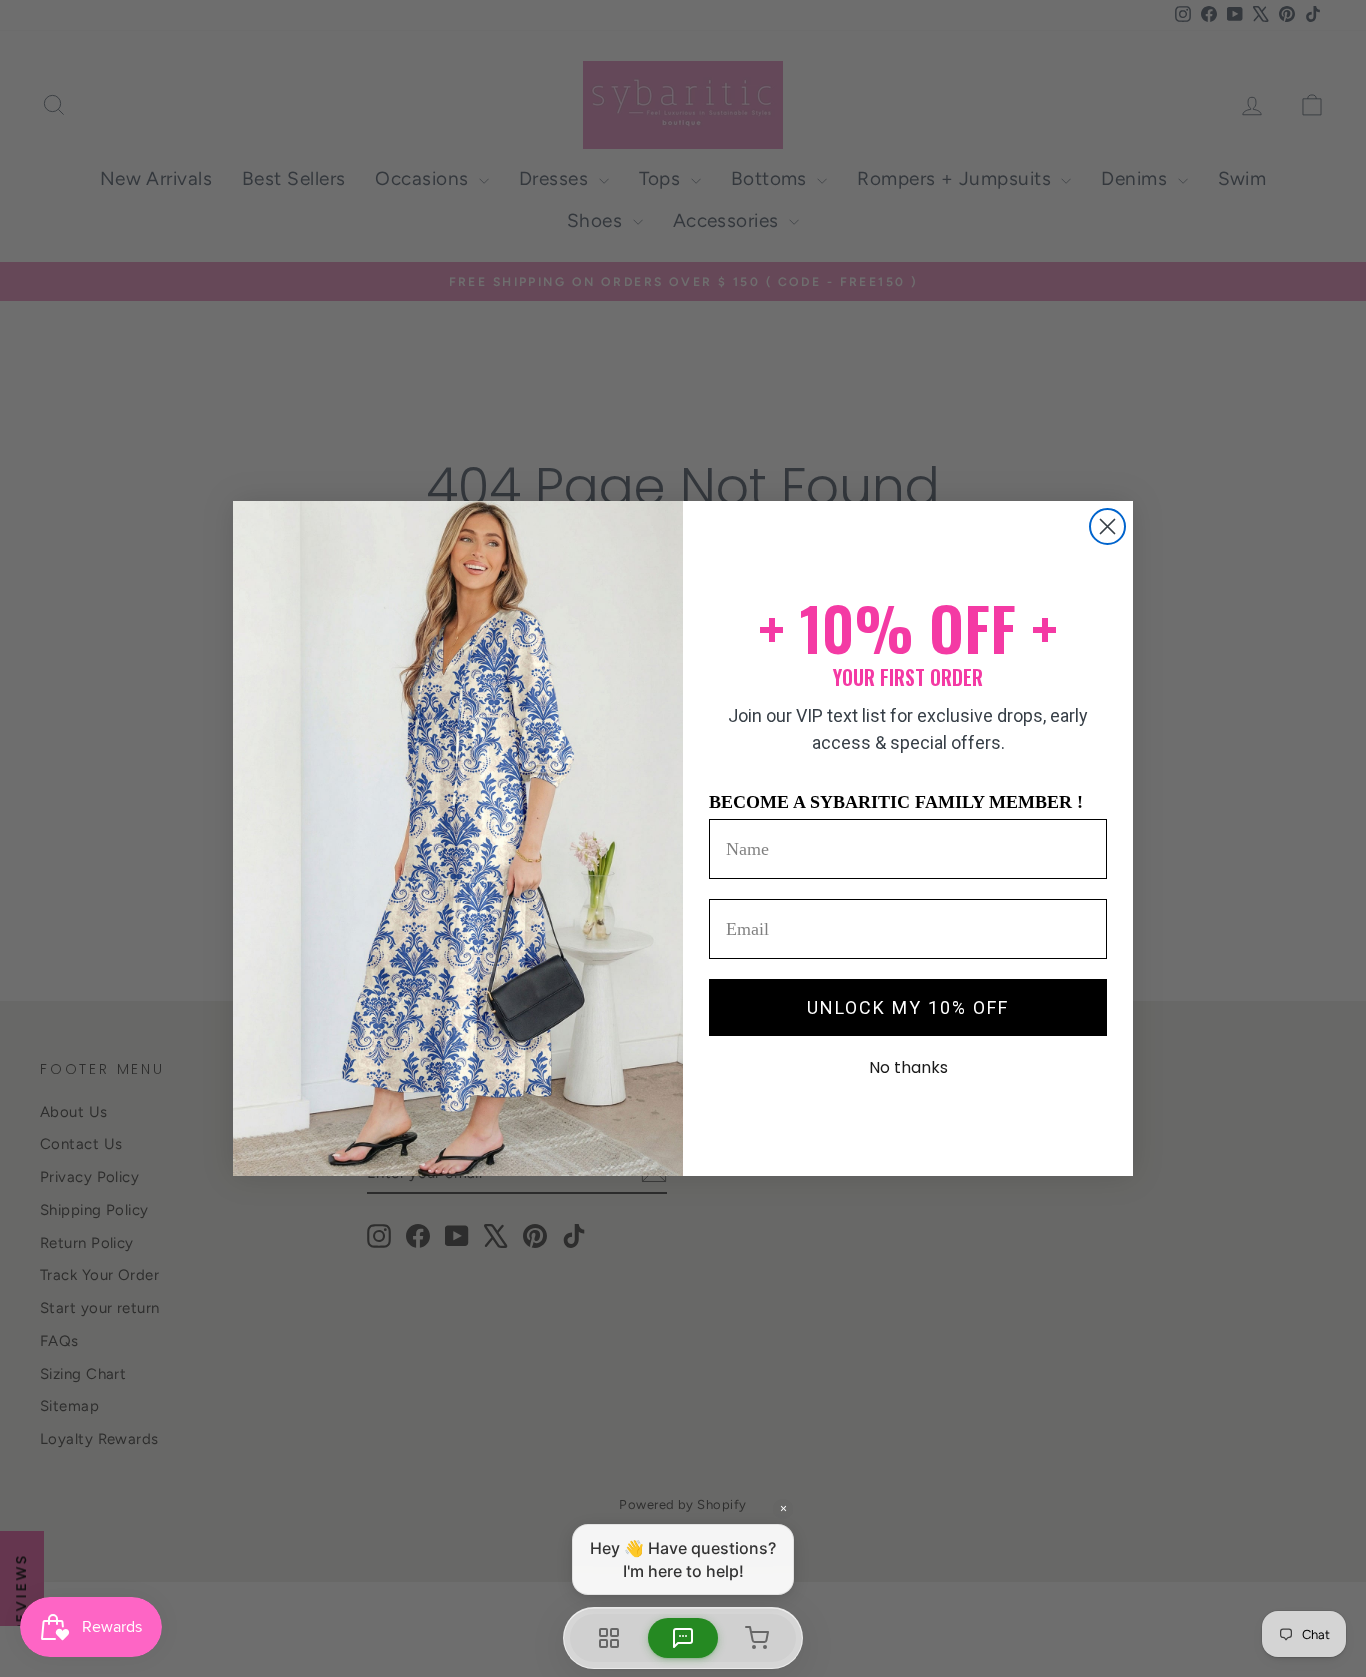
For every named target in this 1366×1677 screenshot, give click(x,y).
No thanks (908, 1067)
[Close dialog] (1107, 526)
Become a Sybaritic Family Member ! (896, 802)
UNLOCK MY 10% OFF (908, 1007)
